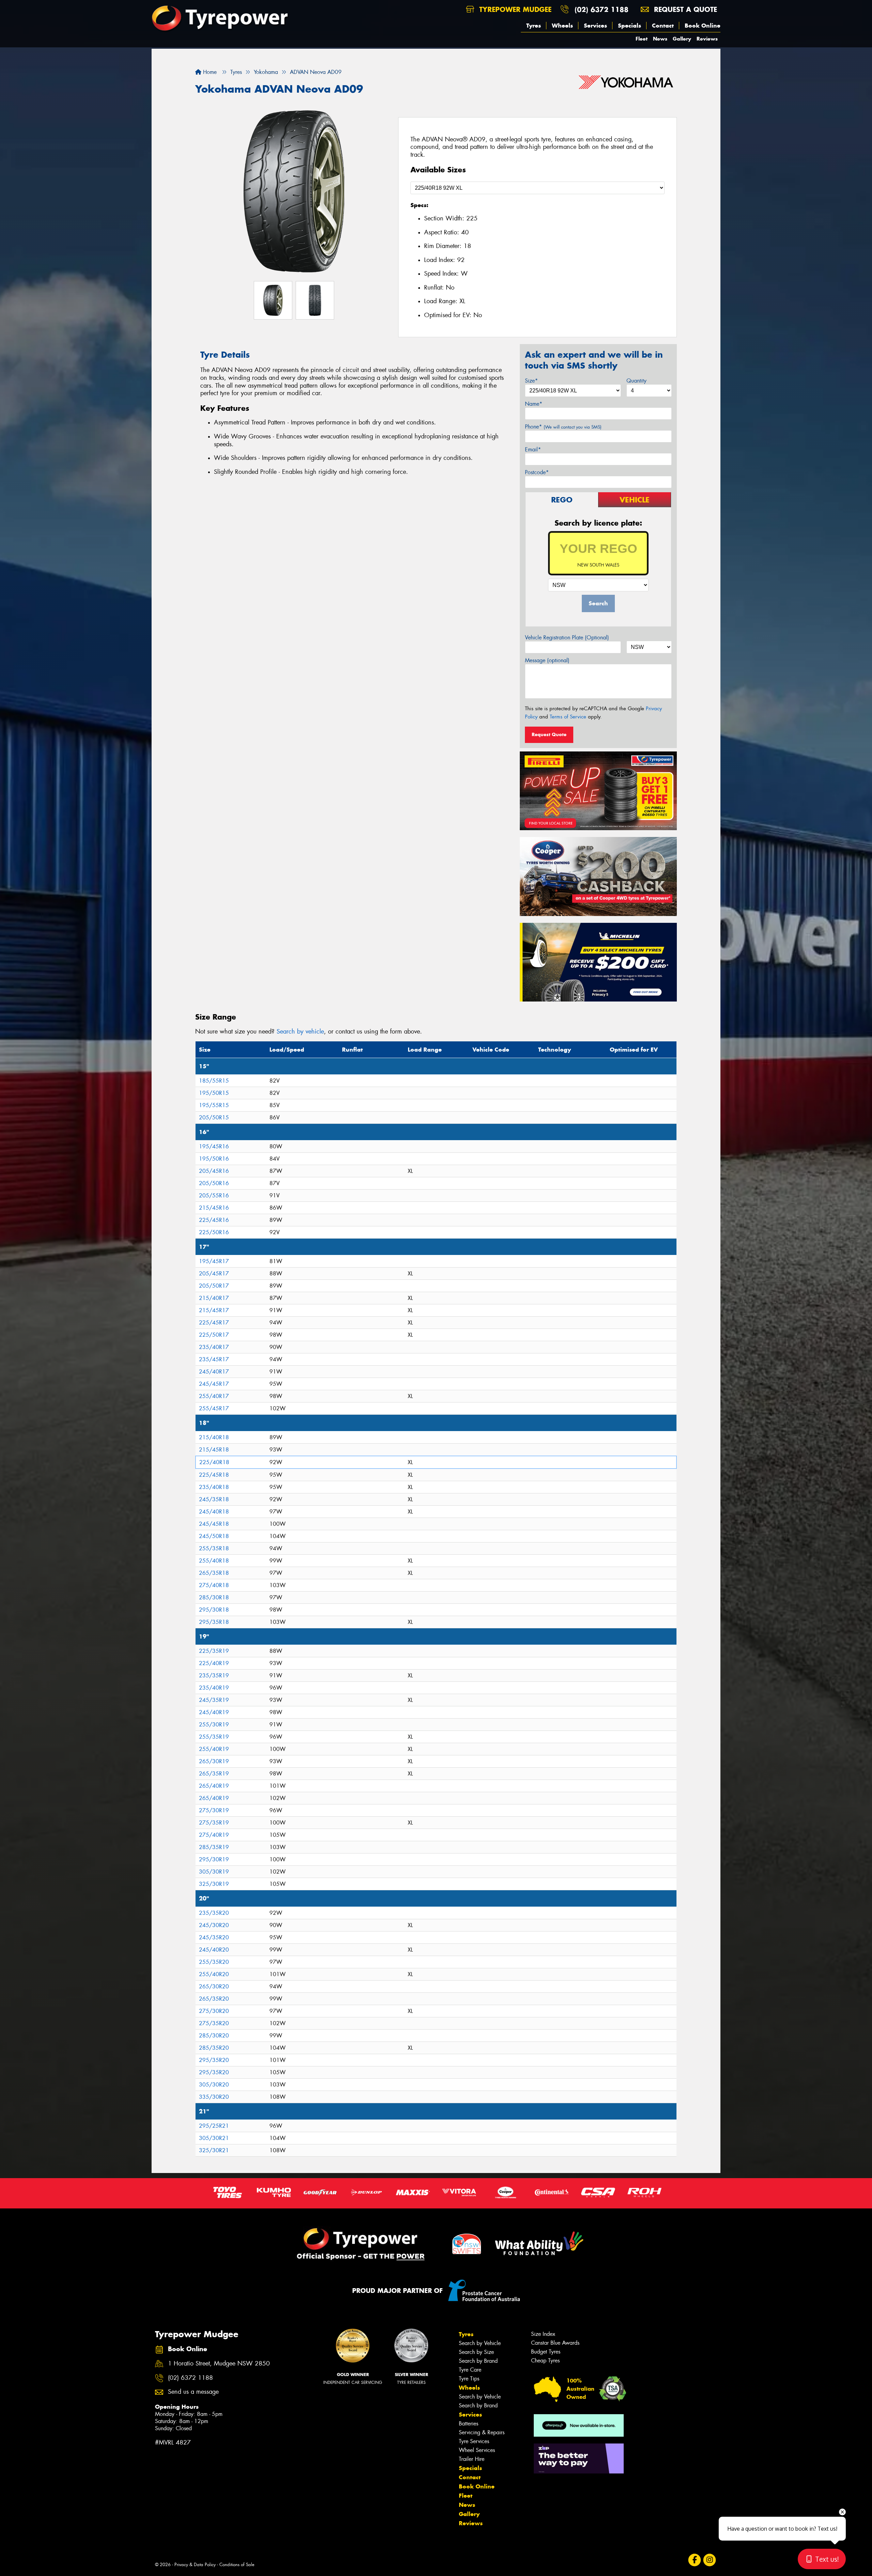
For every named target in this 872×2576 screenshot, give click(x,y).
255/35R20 (214, 1962)
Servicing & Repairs (482, 2432)
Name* (534, 404)
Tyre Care (470, 2370)
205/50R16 (214, 1183)
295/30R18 (214, 1610)
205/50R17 (214, 1286)
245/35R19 (214, 1700)
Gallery (682, 39)
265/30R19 (214, 1761)
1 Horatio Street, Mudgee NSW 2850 (219, 2364)
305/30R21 (214, 2138)
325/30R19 (214, 1884)
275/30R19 (214, 1810)
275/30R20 (214, 2011)
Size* (531, 381)
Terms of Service (568, 717)
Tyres (534, 26)
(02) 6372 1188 (602, 9)
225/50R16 (214, 1232)
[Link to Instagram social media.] (710, 2560)
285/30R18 (214, 1597)
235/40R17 (214, 1347)
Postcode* (537, 472)
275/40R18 (214, 1585)
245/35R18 (214, 1499)
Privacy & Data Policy (195, 2565)
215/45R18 (214, 1450)
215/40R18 (214, 1437)
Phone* (563, 427)
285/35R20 (214, 2048)
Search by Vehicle (480, 2343)
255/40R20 (214, 1974)
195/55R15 (214, 1105)
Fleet (642, 39)
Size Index (543, 2334)
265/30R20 (214, 1987)
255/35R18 (214, 1548)
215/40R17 (214, 1298)
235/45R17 (214, 1359)
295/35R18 (214, 1622)
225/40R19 (214, 1663)
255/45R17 (214, 1408)
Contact (663, 26)
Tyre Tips (469, 2379)
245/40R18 (214, 1512)
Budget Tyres (546, 2352)
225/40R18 (214, 1462)
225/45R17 (214, 1323)
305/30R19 (214, 1872)
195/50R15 (214, 1093)
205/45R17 (214, 1274)
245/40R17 (214, 1372)
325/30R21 (214, 2150)
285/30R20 (214, 2036)
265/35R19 (214, 1774)
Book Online (703, 26)
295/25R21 (214, 2126)
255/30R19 (214, 1725)
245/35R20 (214, 1937)
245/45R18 (214, 1524)
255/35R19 (214, 1737)
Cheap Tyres (545, 2361)
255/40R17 (214, 1396)
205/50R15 (214, 1118)
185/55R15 (214, 1081)
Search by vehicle (300, 1031)
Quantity (636, 381)
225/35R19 (214, 1651)
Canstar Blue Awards (555, 2343)
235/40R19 (214, 1688)
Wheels (562, 26)
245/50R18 (214, 1536)
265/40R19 (214, 1786)
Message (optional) (547, 660)
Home (209, 72)
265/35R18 (214, 1573)
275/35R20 (214, 2023)
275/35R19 (214, 1823)
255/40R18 (214, 1561)
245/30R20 (214, 1925)
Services (595, 26)
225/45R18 (214, 1475)
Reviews (707, 39)
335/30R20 (214, 2097)
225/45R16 (214, 1220)
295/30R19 (214, 1859)
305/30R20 (214, 2085)
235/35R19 (214, 1675)
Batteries (469, 2424)
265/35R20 (214, 1999)
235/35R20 (214, 1913)
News (660, 39)
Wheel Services (477, 2450)
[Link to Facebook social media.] (695, 2560)
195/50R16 (214, 1159)
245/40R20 (214, 1950)
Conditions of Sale (237, 2565)
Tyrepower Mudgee (514, 9)
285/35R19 (214, 1847)
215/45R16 (214, 1208)
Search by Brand (478, 2361)
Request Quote (549, 734)
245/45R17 (214, 1384)
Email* (533, 449)
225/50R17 (214, 1335)
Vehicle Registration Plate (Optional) (567, 638)
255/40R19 (214, 1749)
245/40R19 (214, 1712)
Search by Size (476, 2352)
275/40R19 (214, 1835)
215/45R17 (214, 1310)
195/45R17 (214, 1261)
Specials (629, 26)
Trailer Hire (472, 2459)
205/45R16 (214, 1171)
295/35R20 (214, 2060)
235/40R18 (214, 1487)
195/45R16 (214, 1146)
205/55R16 (214, 1196)
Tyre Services (474, 2441)
